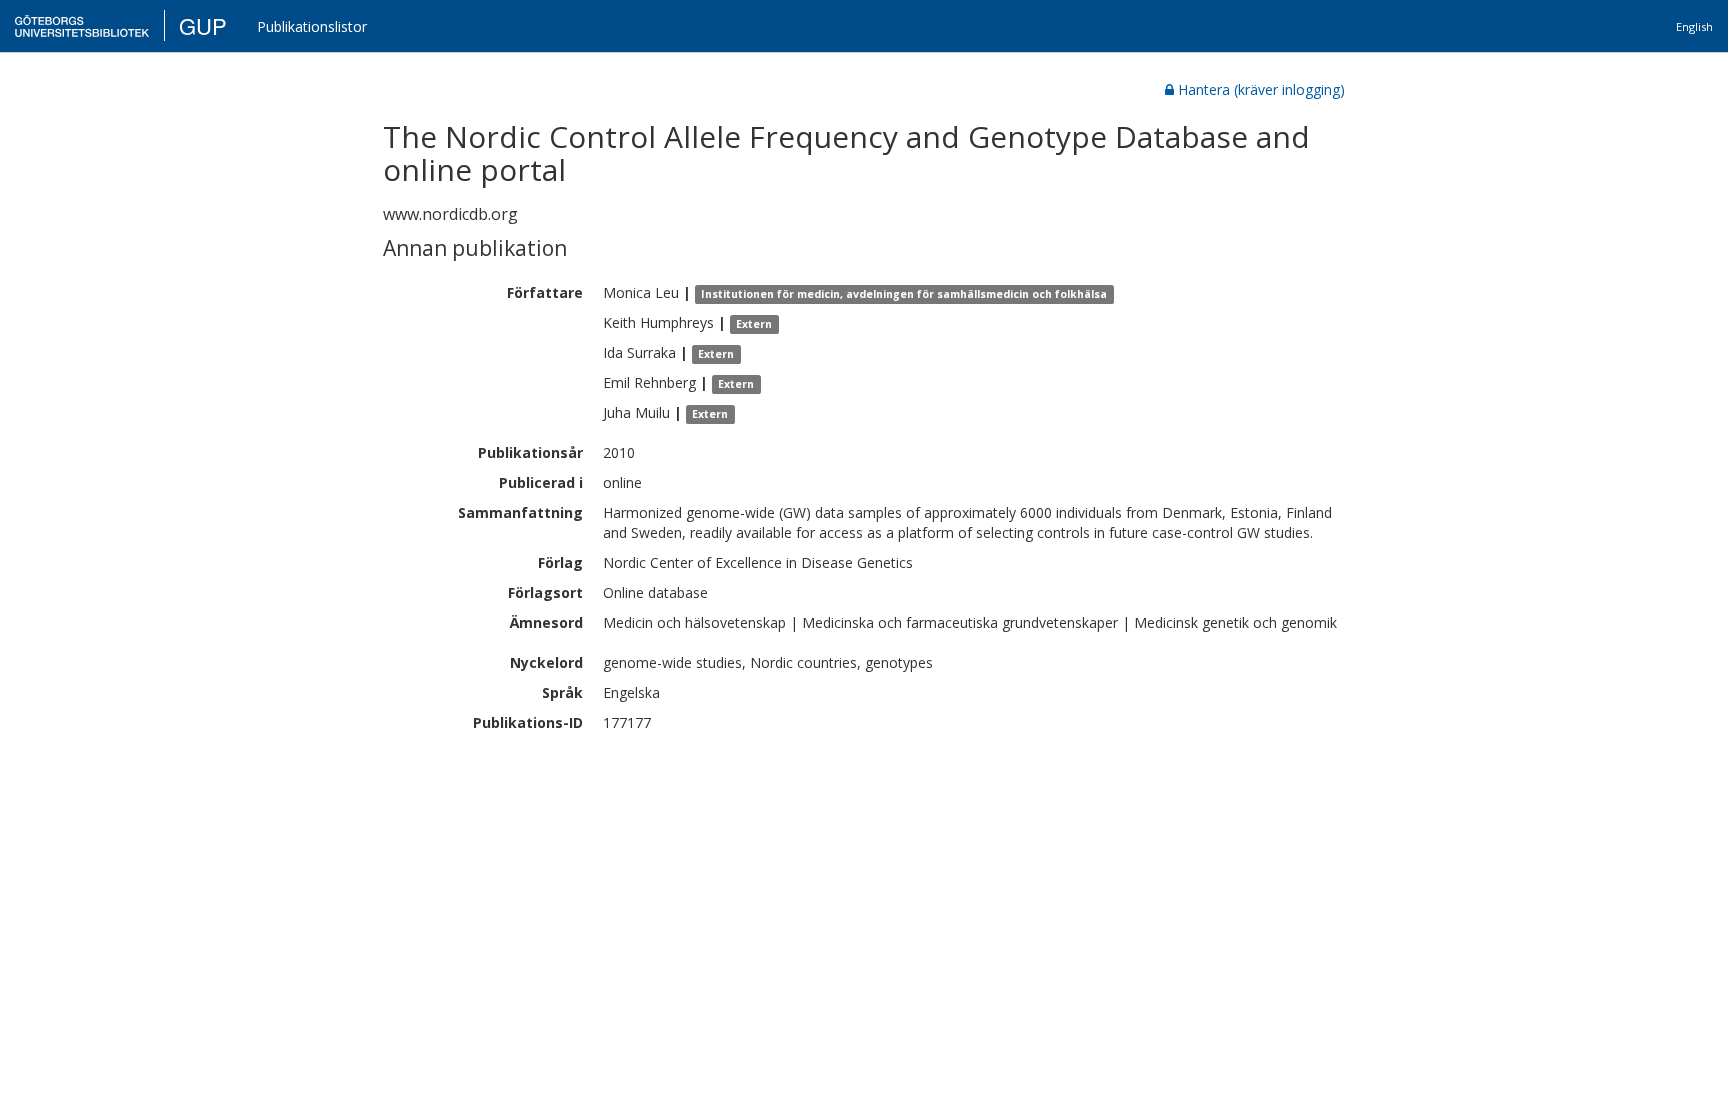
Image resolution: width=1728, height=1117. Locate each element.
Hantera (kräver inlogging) (1261, 89)
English (1694, 26)
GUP (203, 25)
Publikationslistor (312, 26)
